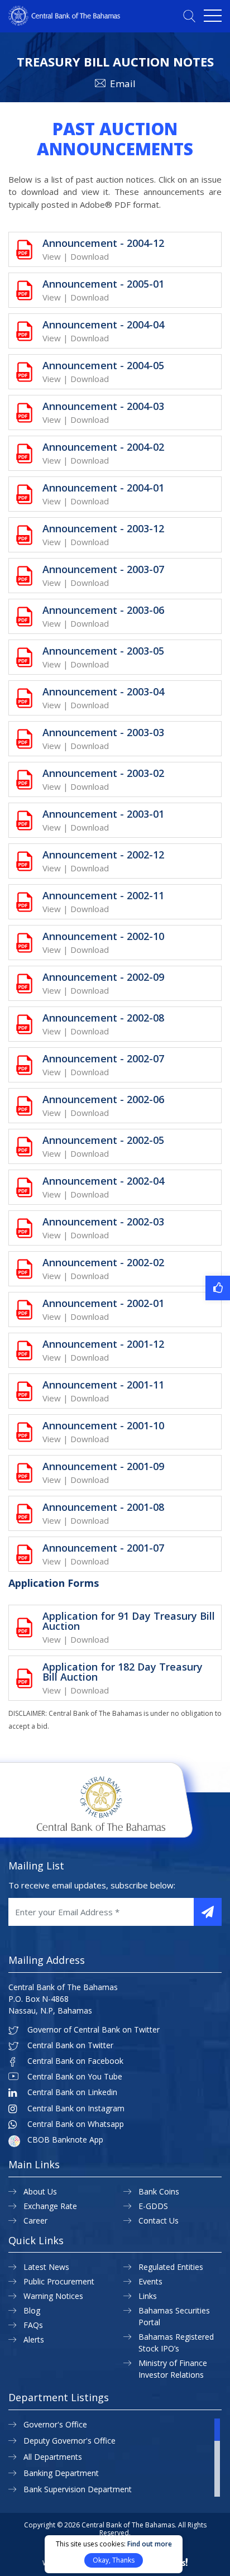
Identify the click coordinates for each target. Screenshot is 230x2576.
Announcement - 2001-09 (103, 1466)
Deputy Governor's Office (70, 2441)
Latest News (46, 2267)
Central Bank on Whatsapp (76, 2124)
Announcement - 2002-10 (103, 936)
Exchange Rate (50, 2206)
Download (90, 256)
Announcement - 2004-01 (103, 488)
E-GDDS (153, 2206)
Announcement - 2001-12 (103, 1344)
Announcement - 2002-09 (103, 977)
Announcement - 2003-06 (103, 610)
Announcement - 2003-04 (103, 691)
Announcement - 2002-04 (103, 1181)
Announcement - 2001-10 (103, 1425)
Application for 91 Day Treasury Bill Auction (129, 1621)
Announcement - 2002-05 (103, 1140)
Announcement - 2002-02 (103, 1262)
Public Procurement (59, 2281)
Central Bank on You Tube (75, 2077)
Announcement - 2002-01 (103, 1303)
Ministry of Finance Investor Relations (173, 2369)
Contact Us (159, 2220)
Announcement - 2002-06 (103, 1099)
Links (148, 2296)
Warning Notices (53, 2296)
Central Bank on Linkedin (72, 2092)
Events (150, 2281)
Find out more (150, 2544)
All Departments (53, 2457)
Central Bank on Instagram (76, 2108)
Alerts (34, 2339)
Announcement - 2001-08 (103, 1507)
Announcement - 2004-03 (103, 406)
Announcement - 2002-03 (103, 1222)
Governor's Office (55, 2424)
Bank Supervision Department (78, 2489)
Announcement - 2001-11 (103, 1385)
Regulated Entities (171, 2267)
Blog (32, 2310)
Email (123, 84)
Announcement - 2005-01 (103, 284)
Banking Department (61, 2473)
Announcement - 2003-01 (103, 814)
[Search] (189, 16)
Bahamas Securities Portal (174, 2316)
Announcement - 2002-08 (103, 1018)
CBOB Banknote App (65, 2140)
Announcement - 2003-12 (103, 528)
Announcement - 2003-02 (103, 773)
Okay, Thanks (114, 2560)
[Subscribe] (208, 1912)
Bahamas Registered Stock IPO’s (176, 2343)
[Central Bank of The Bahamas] (64, 22)
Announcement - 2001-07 (103, 1548)
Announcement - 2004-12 (103, 243)
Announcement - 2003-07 (103, 569)
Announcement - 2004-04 (103, 325)
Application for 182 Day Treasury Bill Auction (123, 1672)
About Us (40, 2191)
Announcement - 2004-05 (103, 365)
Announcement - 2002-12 (103, 855)
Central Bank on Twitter (70, 2045)
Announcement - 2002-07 (103, 1058)
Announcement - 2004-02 (103, 447)
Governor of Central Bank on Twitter (94, 2030)
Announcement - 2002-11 (103, 895)
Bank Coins (159, 2191)
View (52, 256)
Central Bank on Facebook (75, 2061)
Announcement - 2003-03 (103, 732)
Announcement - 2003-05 (103, 651)
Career (35, 2220)
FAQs (33, 2325)
